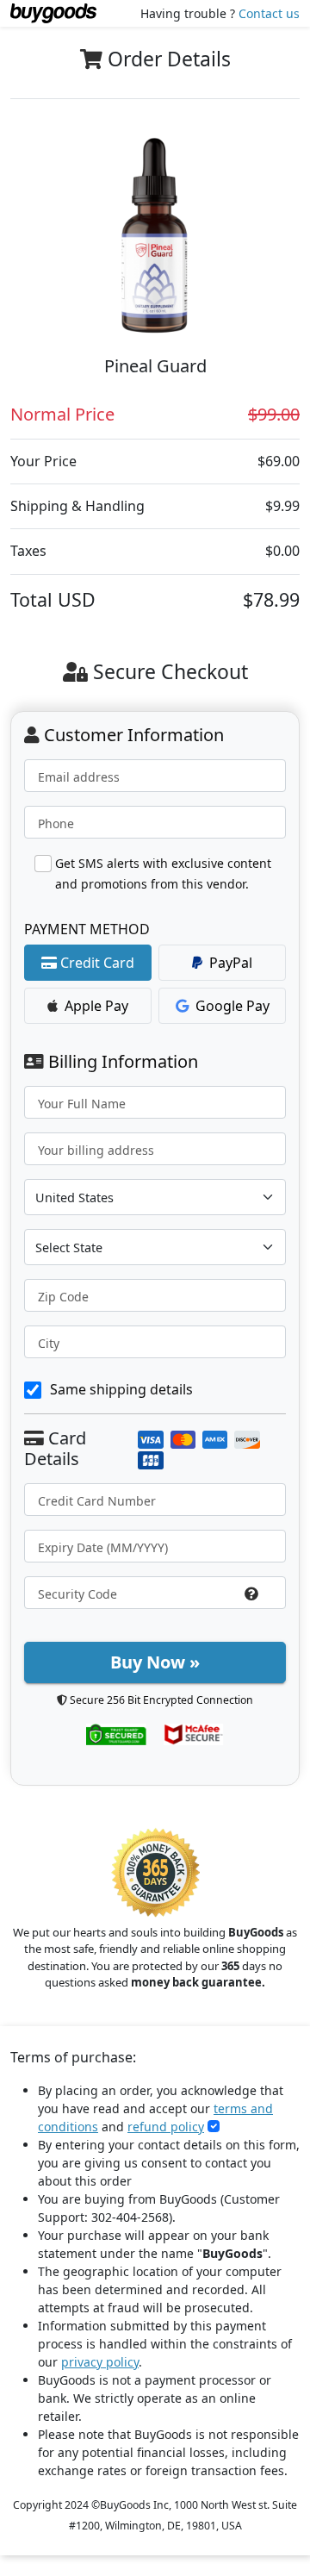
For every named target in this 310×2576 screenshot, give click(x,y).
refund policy (166, 2127)
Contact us (269, 13)
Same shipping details (121, 1389)
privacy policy (100, 2362)
